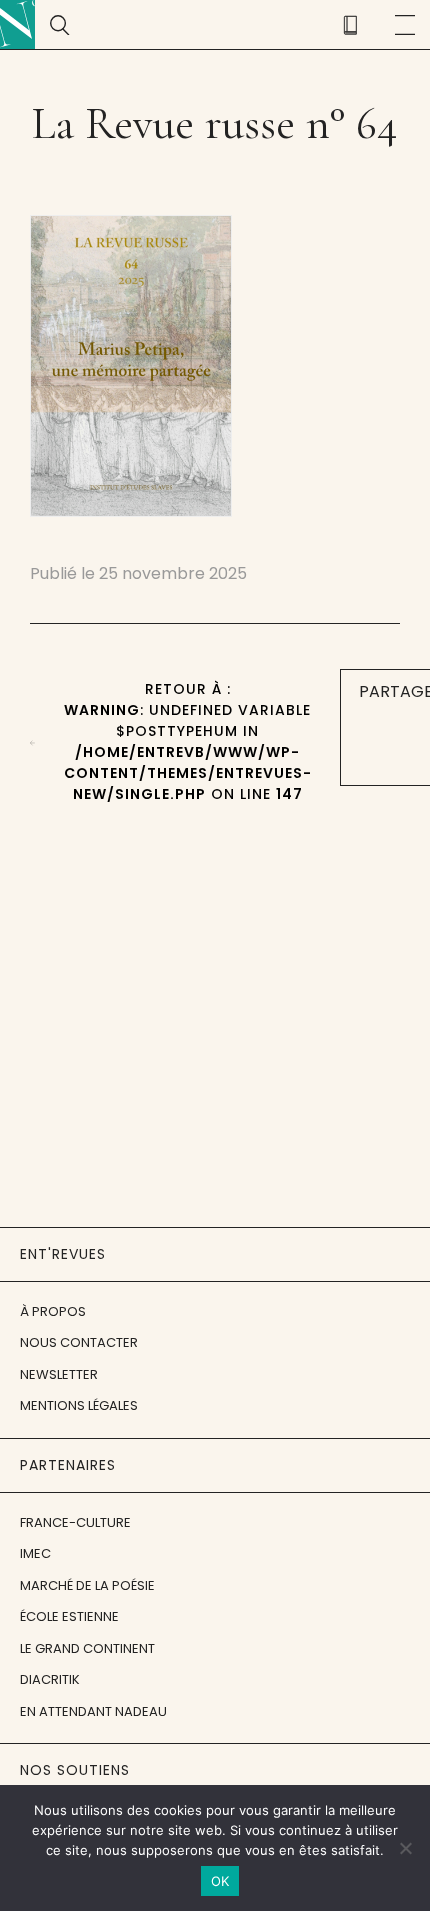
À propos (53, 1311)
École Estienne (69, 1616)
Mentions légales (79, 1405)
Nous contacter (79, 1342)
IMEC (35, 1553)
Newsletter (59, 1374)
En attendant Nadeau (93, 1711)
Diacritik (50, 1679)
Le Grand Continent (87, 1648)
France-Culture (75, 1522)
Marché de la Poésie (87, 1585)
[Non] (405, 1848)
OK (220, 1881)
